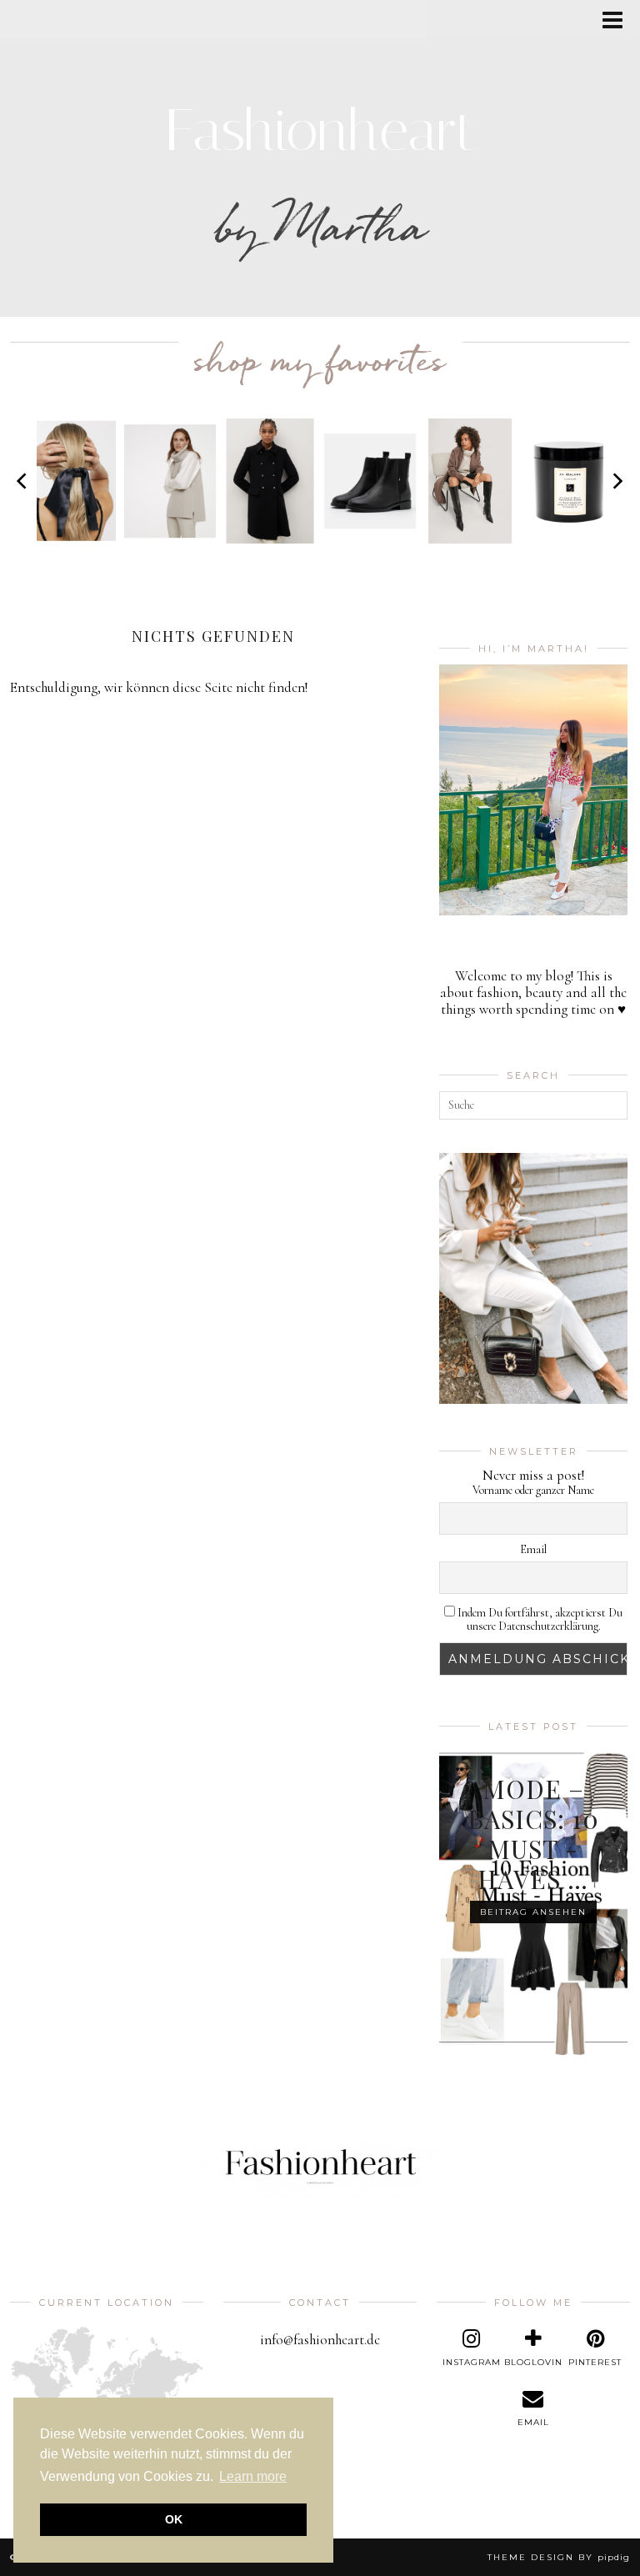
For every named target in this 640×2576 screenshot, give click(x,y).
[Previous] (23, 481)
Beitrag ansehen (533, 1912)
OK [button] (174, 2519)
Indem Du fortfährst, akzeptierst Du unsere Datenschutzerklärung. (539, 1620)
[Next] (617, 481)
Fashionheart (320, 130)
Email (533, 1550)
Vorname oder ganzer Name (533, 1491)
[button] (618, 21)
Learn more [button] (253, 2476)
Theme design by (559, 2557)
